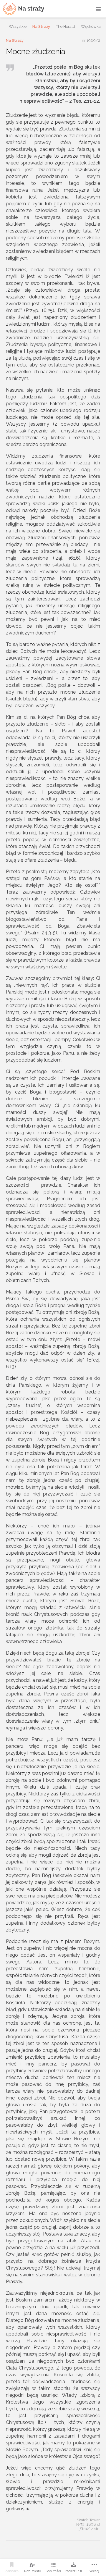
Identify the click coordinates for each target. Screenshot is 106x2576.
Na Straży (41, 26)
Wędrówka (91, 26)
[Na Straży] (24, 9)
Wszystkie (18, 26)
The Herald (66, 26)
